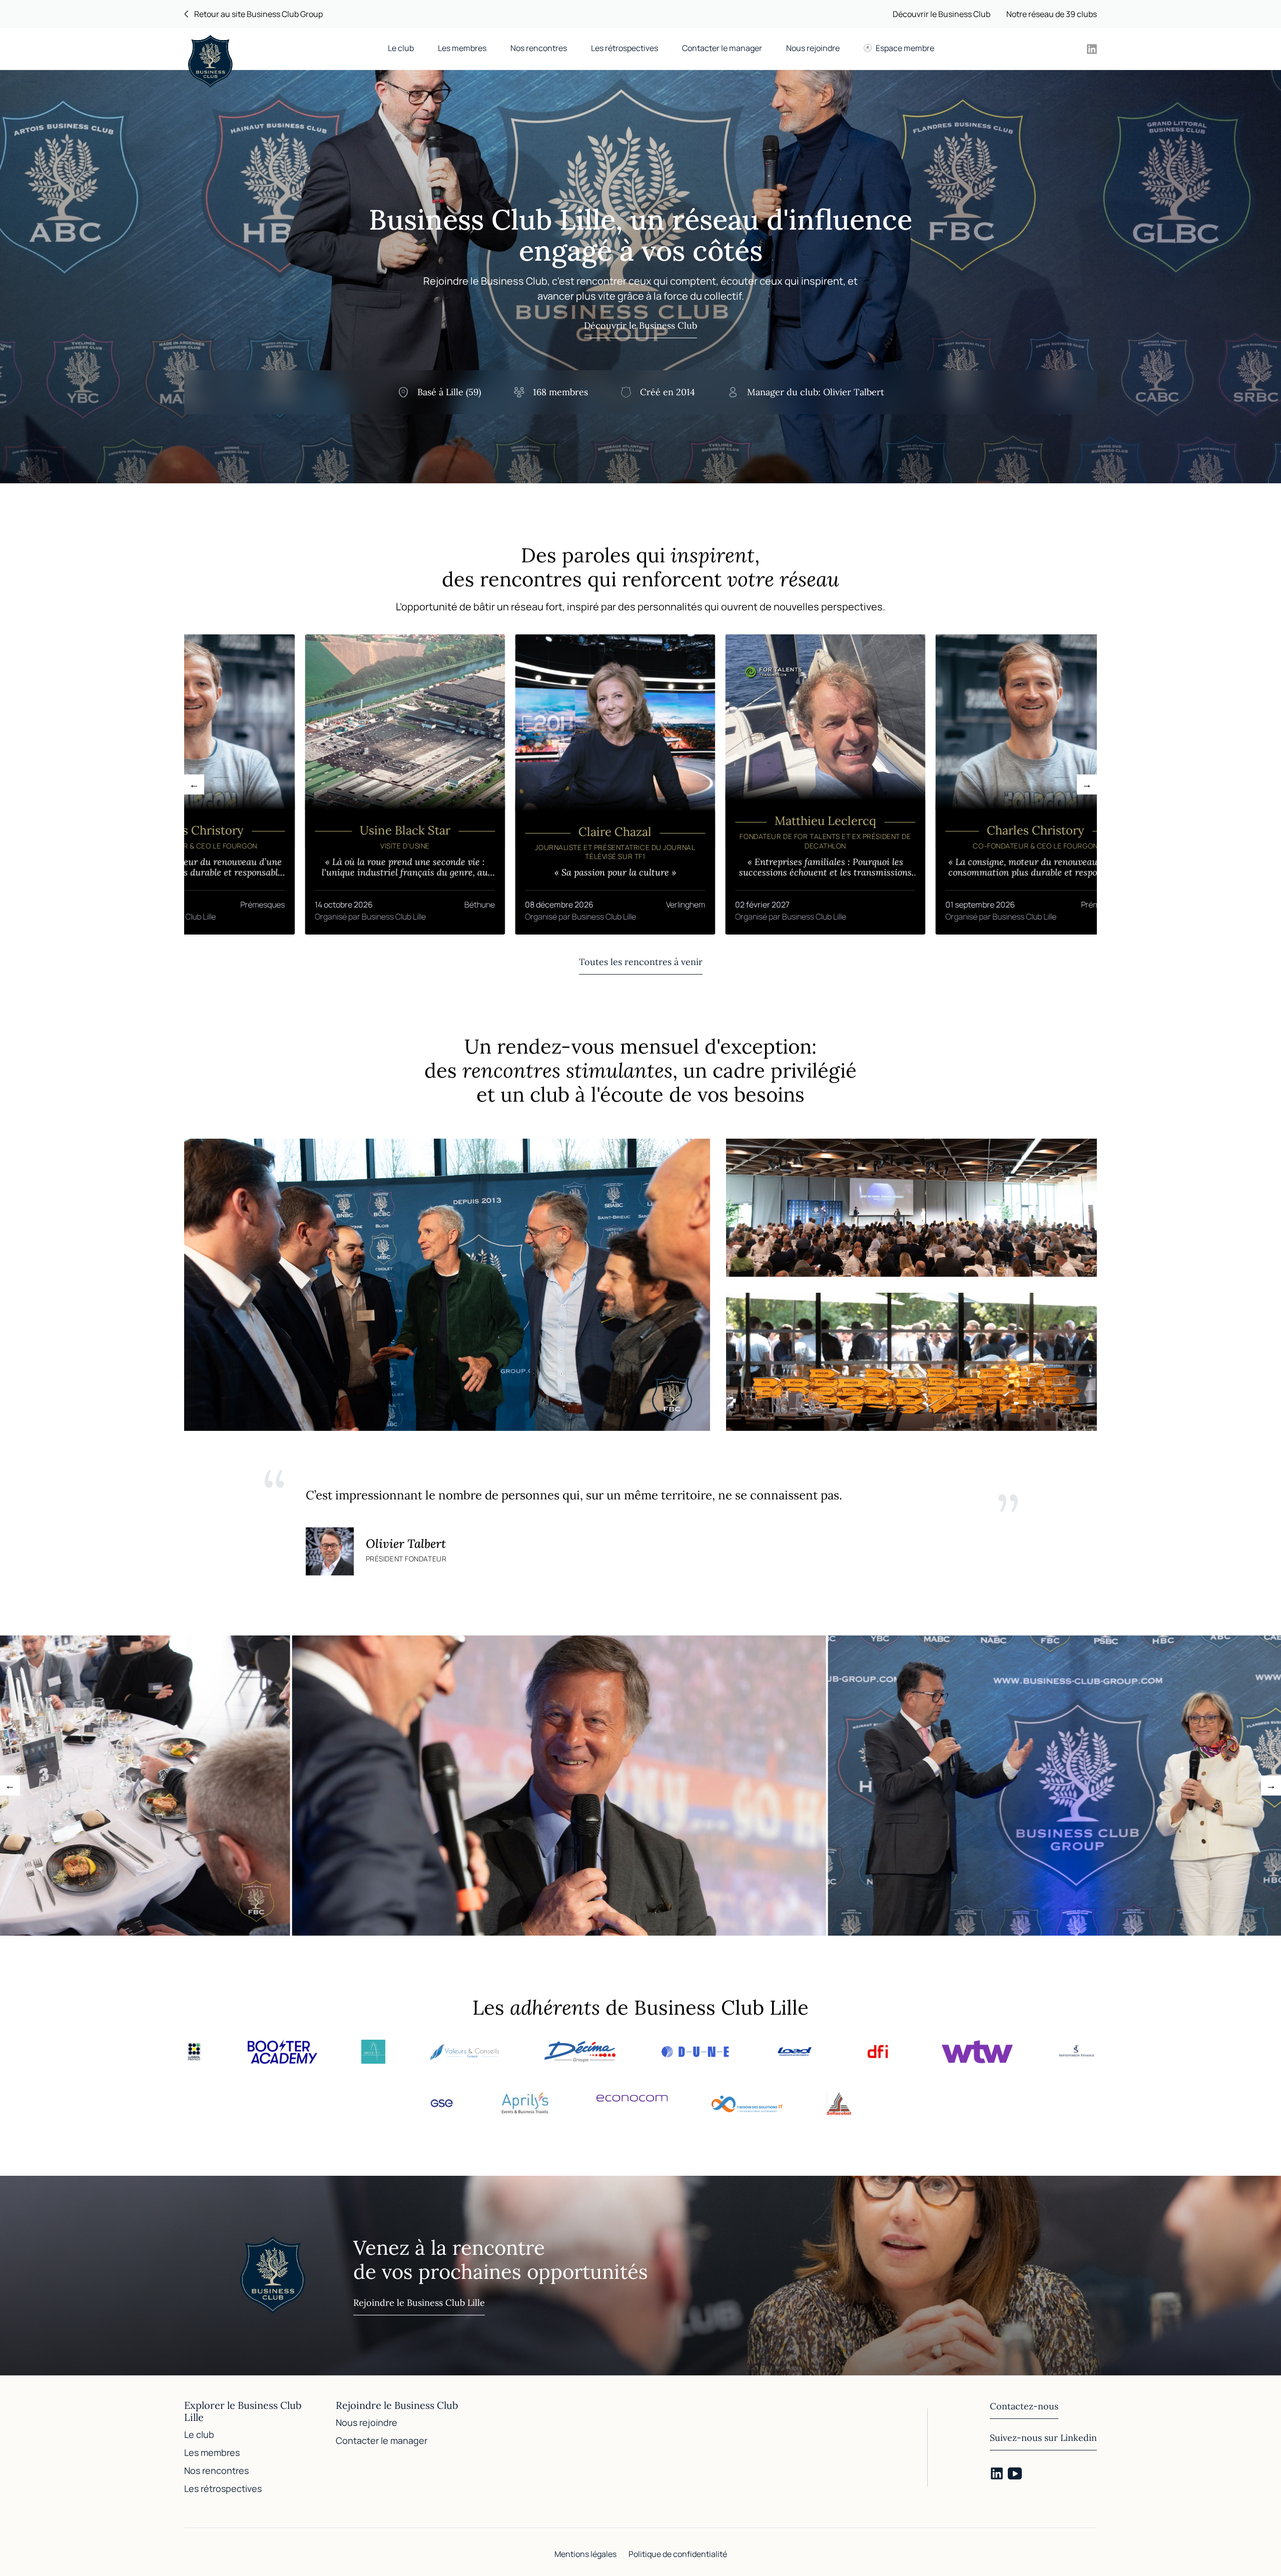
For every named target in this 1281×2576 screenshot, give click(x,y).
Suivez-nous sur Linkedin (1043, 2438)
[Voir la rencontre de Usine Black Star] (293, 784)
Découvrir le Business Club (941, 14)
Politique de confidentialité (678, 2554)
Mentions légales (585, 2554)
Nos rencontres (539, 48)
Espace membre (905, 48)
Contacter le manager (722, 48)
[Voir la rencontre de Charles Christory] (924, 784)
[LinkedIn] (997, 2473)
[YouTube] (1015, 2473)
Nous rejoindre (813, 48)
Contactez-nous (1024, 2406)
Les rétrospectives (624, 48)
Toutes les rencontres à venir (641, 962)
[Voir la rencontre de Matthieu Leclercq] (714, 784)
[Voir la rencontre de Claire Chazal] (503, 784)
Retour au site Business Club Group (258, 14)
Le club (401, 48)
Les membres (462, 48)
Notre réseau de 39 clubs (1052, 14)
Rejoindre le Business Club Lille (419, 2303)
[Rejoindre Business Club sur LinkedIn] (1092, 49)
